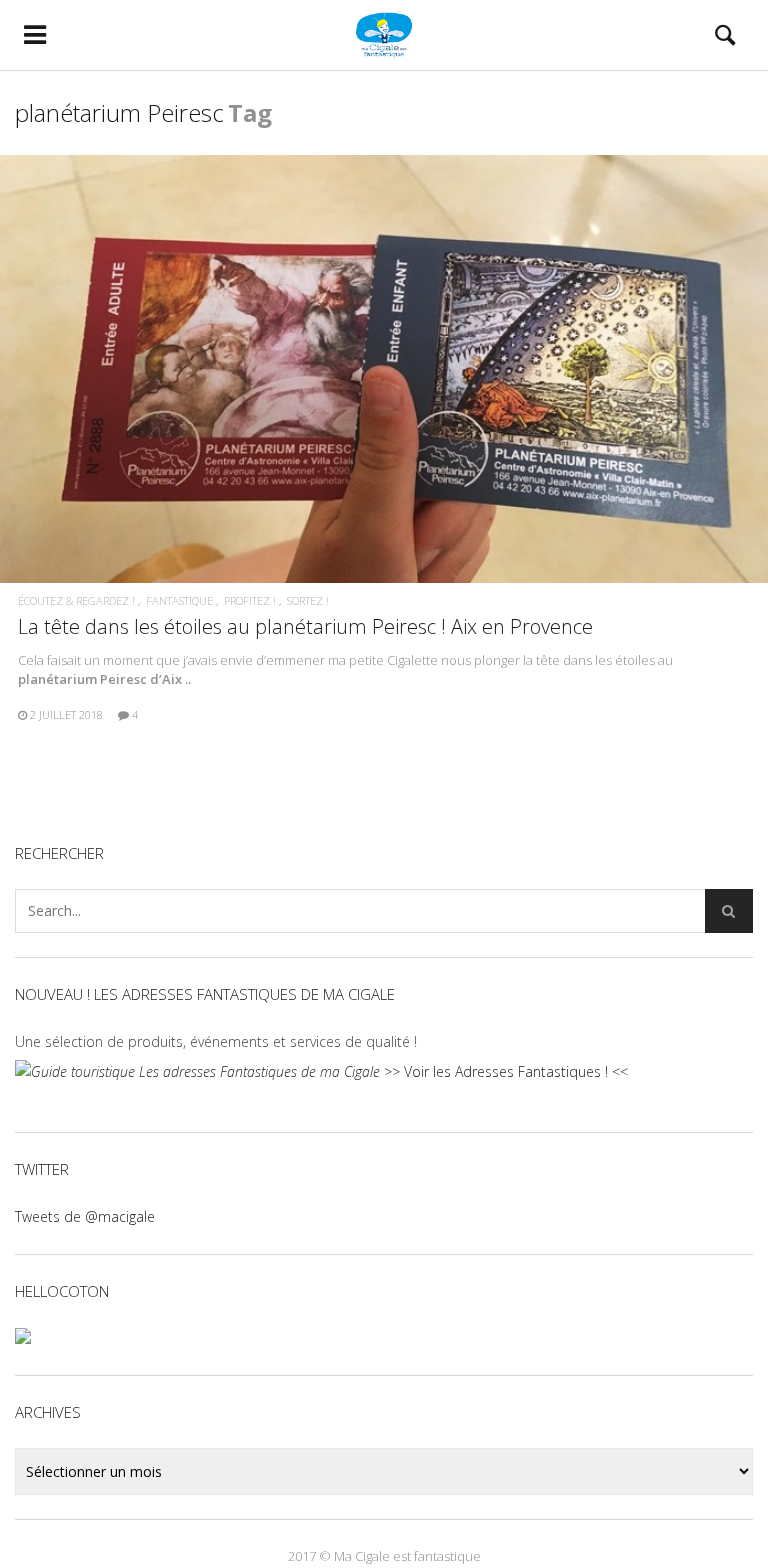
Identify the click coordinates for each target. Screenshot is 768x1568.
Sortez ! (308, 600)
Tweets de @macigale (85, 1216)
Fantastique (179, 600)
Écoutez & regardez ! (76, 600)
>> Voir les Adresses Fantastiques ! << (504, 1071)
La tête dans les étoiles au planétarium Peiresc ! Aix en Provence (305, 626)
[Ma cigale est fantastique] (383, 35)
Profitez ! (250, 600)
